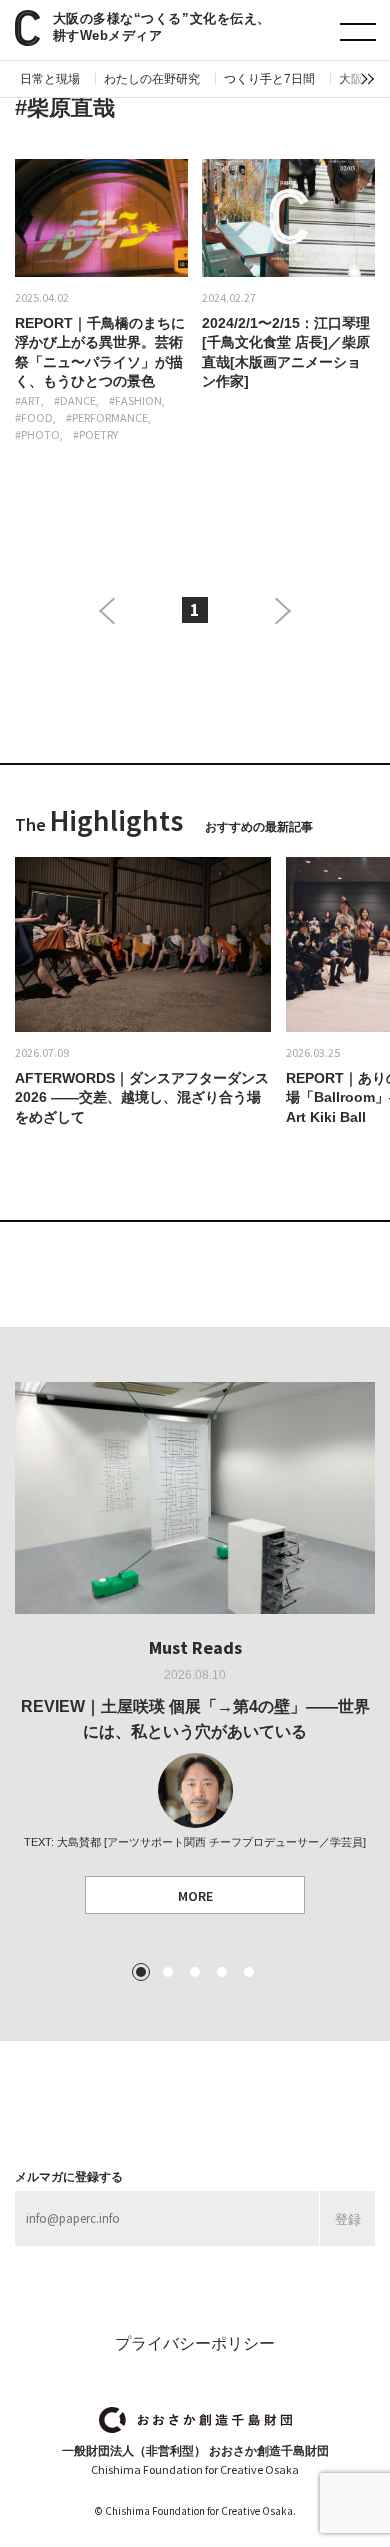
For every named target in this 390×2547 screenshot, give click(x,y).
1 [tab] (141, 1972)
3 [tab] (195, 1972)
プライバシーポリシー (195, 2343)
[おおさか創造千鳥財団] (195, 2420)
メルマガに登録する (69, 2177)
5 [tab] (249, 1972)
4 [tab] (222, 1972)
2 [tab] (168, 1972)
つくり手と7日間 (269, 79)
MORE (195, 1896)
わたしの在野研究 (152, 79)
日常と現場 (50, 79)
